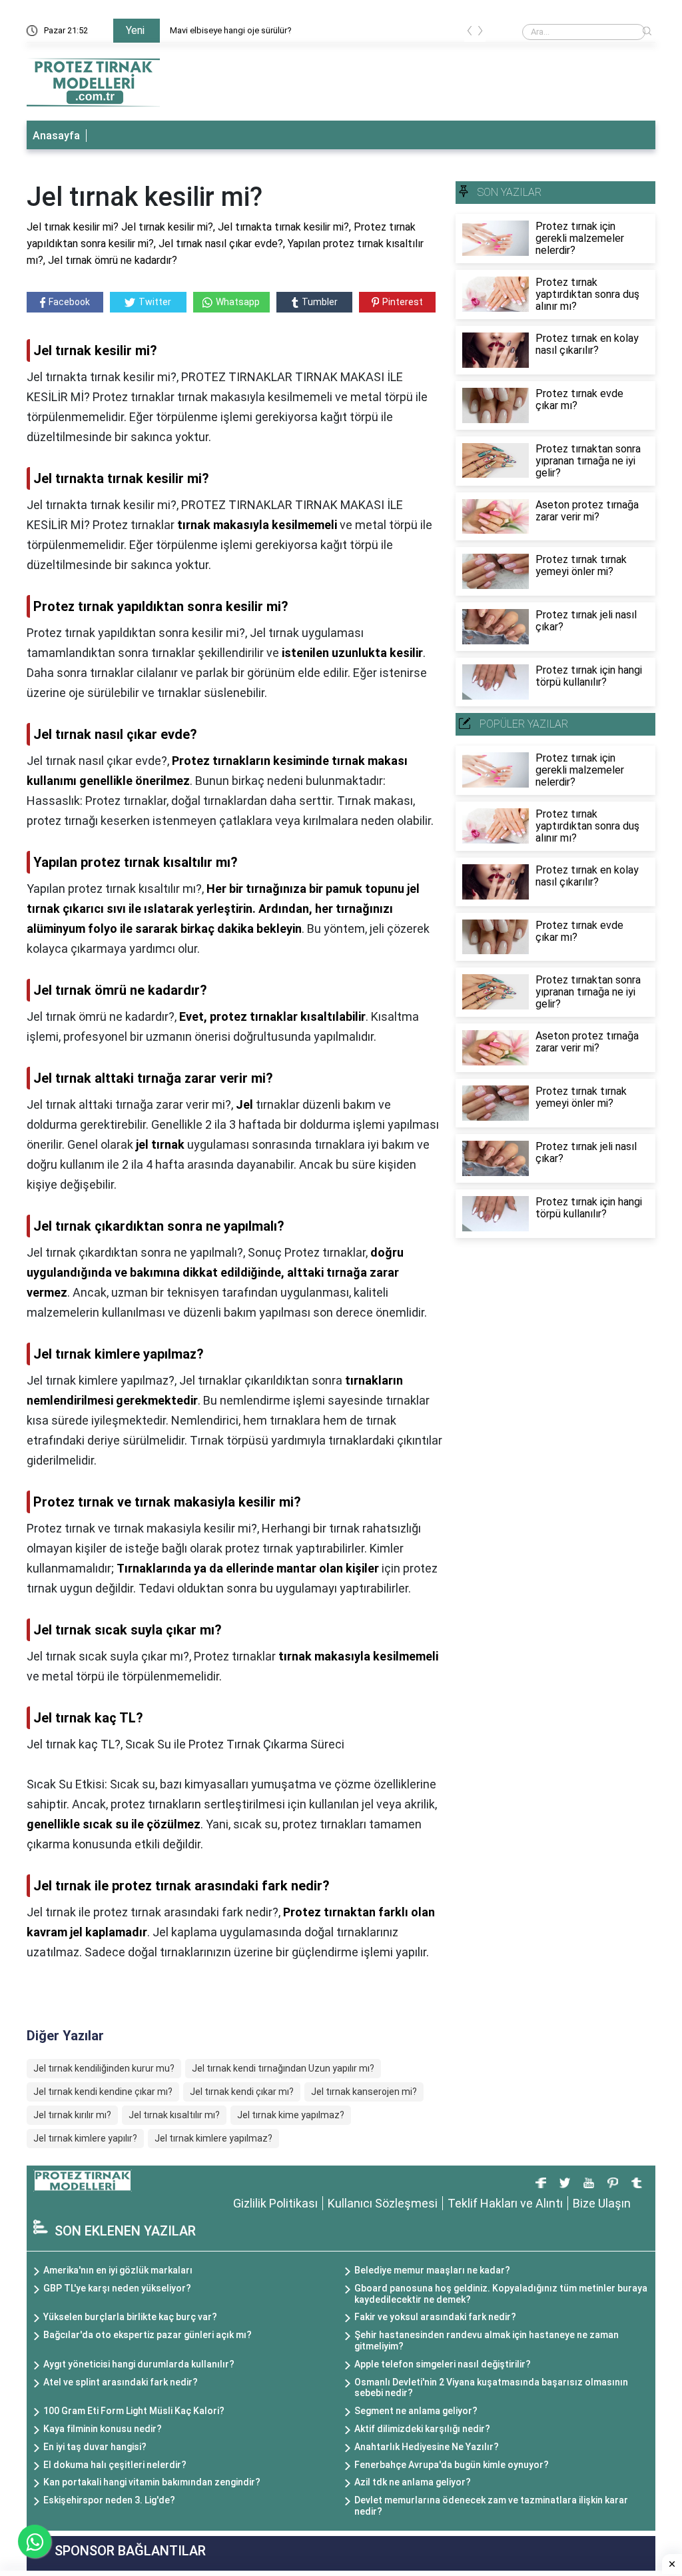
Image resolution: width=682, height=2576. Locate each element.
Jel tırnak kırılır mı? (72, 2115)
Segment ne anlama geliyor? (416, 2411)
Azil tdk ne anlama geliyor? (413, 2482)
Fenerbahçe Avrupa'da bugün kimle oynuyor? (452, 2465)
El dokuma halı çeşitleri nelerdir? (115, 2465)
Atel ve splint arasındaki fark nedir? (121, 2382)
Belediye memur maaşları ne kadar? (432, 2270)
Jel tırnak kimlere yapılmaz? (213, 2138)
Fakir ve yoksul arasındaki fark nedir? (435, 2317)
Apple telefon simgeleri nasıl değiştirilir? (443, 2364)
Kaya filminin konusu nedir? (103, 2429)
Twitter (155, 302)
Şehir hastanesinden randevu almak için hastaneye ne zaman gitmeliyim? (487, 2340)
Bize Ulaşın (602, 2203)
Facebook (69, 302)
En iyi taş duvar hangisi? (95, 2447)
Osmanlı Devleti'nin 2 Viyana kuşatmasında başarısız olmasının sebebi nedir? (491, 2388)
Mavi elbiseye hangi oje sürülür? (231, 30)
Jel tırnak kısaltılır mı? (174, 2115)
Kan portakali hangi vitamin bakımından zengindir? (152, 2482)
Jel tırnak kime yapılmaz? (291, 2115)
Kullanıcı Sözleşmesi (383, 2203)
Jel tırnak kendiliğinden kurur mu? (104, 2068)
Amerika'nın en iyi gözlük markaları (118, 2270)
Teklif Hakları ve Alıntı (505, 2203)
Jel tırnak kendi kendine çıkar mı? (103, 2092)
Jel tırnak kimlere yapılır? (85, 2138)
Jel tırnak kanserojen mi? (364, 2092)
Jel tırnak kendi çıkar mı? (242, 2092)
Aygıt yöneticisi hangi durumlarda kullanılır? (139, 2364)
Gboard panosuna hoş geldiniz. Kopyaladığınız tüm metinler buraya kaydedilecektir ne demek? (501, 2294)
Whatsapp (238, 302)
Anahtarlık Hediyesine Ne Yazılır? (427, 2447)
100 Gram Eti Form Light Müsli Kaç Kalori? (134, 2411)
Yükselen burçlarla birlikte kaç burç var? (130, 2317)
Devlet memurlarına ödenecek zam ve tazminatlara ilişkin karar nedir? (491, 2506)
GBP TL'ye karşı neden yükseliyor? (117, 2288)
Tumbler (320, 302)
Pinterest (403, 302)
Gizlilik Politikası (275, 2203)
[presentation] (470, 33)
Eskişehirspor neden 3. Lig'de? (109, 2500)
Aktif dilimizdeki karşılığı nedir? (422, 2429)
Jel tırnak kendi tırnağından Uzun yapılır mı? (283, 2068)
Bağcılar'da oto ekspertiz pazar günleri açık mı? (148, 2335)
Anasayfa (56, 136)
